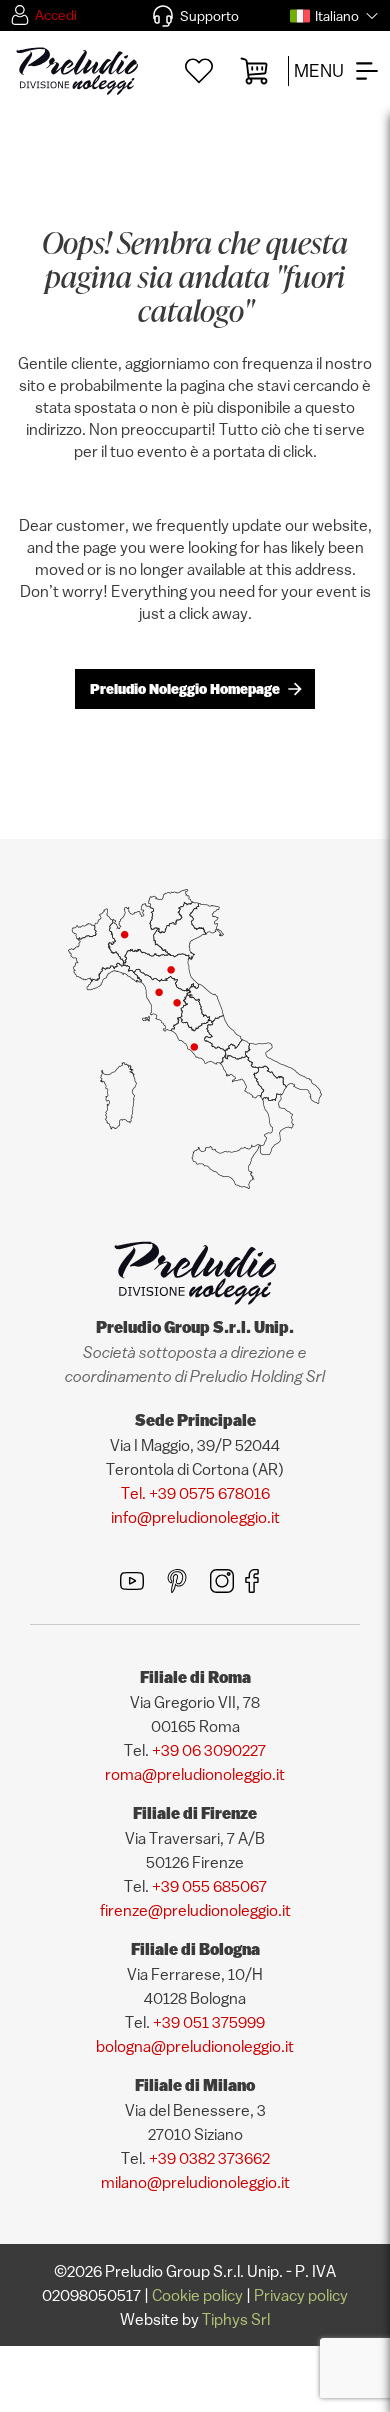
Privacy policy (301, 2295)
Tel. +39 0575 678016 (195, 1493)
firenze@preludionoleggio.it (195, 1910)
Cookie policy (197, 2295)
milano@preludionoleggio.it (195, 2182)
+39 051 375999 (209, 2022)
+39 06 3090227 (209, 1750)
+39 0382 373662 (209, 2158)
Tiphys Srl (236, 2319)
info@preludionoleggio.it (195, 1517)
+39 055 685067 (209, 1886)
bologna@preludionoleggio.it (195, 2046)
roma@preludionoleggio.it (195, 1774)
